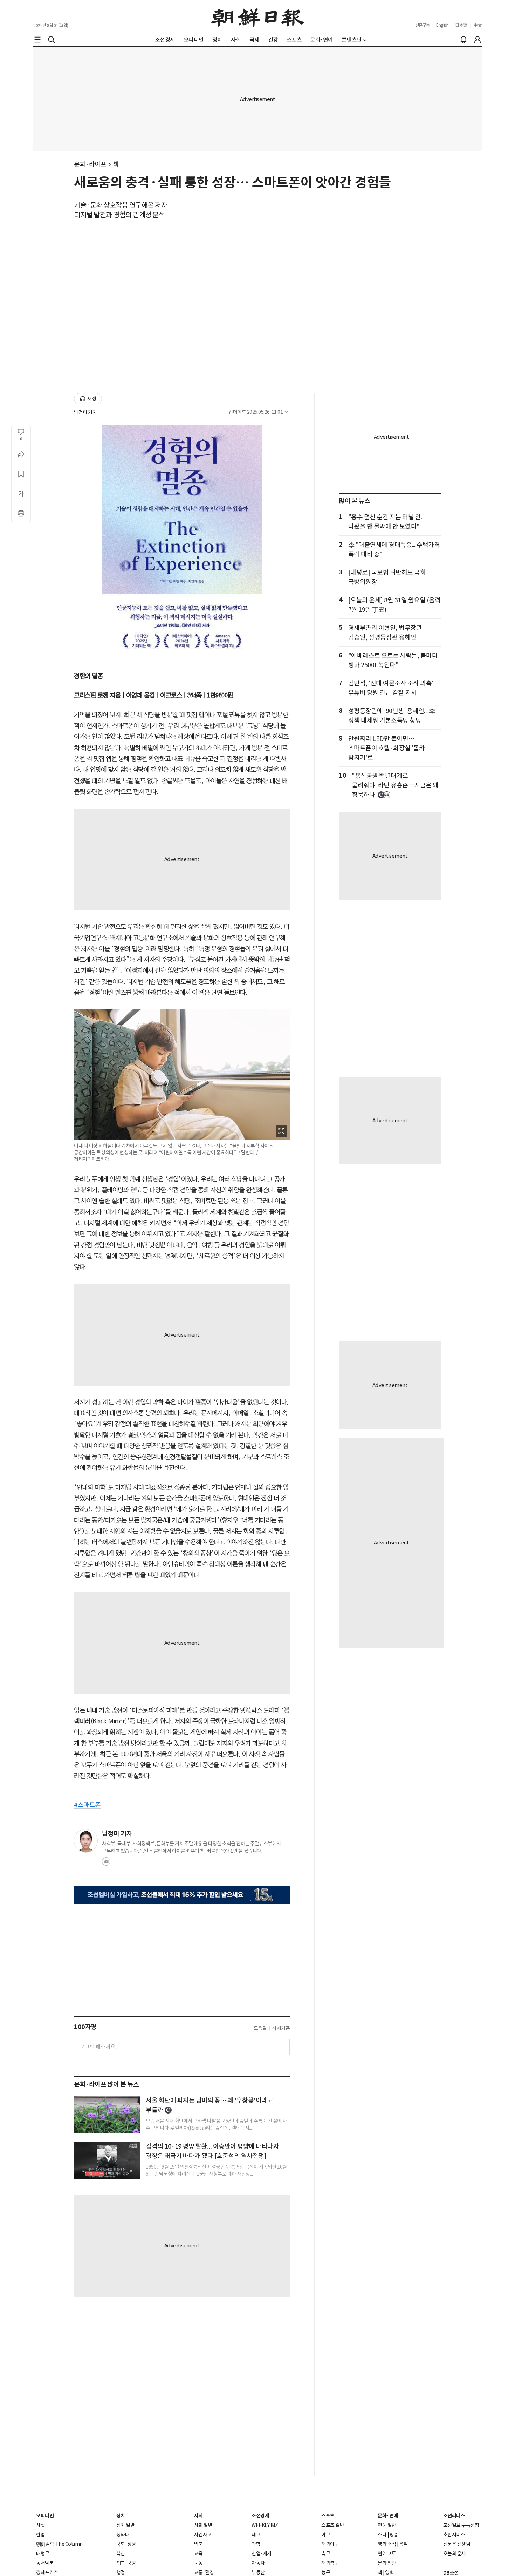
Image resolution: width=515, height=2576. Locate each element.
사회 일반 (203, 2525)
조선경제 (260, 2516)
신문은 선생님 (457, 2544)
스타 (382, 2535)
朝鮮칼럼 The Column (59, 2544)
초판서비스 (454, 2535)
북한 (121, 2554)
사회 (198, 2516)
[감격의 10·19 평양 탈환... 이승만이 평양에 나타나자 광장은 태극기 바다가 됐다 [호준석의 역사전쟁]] (107, 2160)
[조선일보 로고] (258, 16)
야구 (326, 2535)
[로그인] (478, 40)
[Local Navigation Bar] (37, 40)
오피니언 (45, 2516)
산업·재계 (262, 2554)
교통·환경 (204, 2572)
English (442, 25)
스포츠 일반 (333, 2525)
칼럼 (40, 2535)
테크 (256, 2535)
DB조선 (451, 2573)
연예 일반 (387, 2525)
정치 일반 (126, 2525)
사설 (40, 2525)
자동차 (258, 2563)
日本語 (461, 25)
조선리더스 (454, 2516)
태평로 (43, 2554)
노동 (198, 2563)
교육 (198, 2554)
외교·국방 (126, 2563)
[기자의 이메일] (106, 1864)
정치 (121, 2516)
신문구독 (423, 25)
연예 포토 (387, 2554)
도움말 (260, 2028)
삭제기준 (281, 2028)
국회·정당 (126, 2544)
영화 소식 (387, 2544)
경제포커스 (47, 2572)
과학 (256, 2544)
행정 (121, 2572)
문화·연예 (388, 2516)
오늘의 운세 (455, 2554)
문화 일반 (387, 2563)
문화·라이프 (90, 164)
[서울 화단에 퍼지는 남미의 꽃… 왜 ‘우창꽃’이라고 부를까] (107, 2114)
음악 (403, 2544)
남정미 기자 (85, 412)
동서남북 (45, 2563)
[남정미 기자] (86, 1841)
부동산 (258, 2572)
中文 (478, 25)
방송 (394, 2535)
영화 (389, 2572)
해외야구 (330, 2544)
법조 (198, 2544)
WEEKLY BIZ (265, 2525)
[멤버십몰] (182, 1895)
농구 (326, 2572)
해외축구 (330, 2563)
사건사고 (203, 2535)
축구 (326, 2554)
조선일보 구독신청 (461, 2525)
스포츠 (328, 2516)
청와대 (123, 2535)
